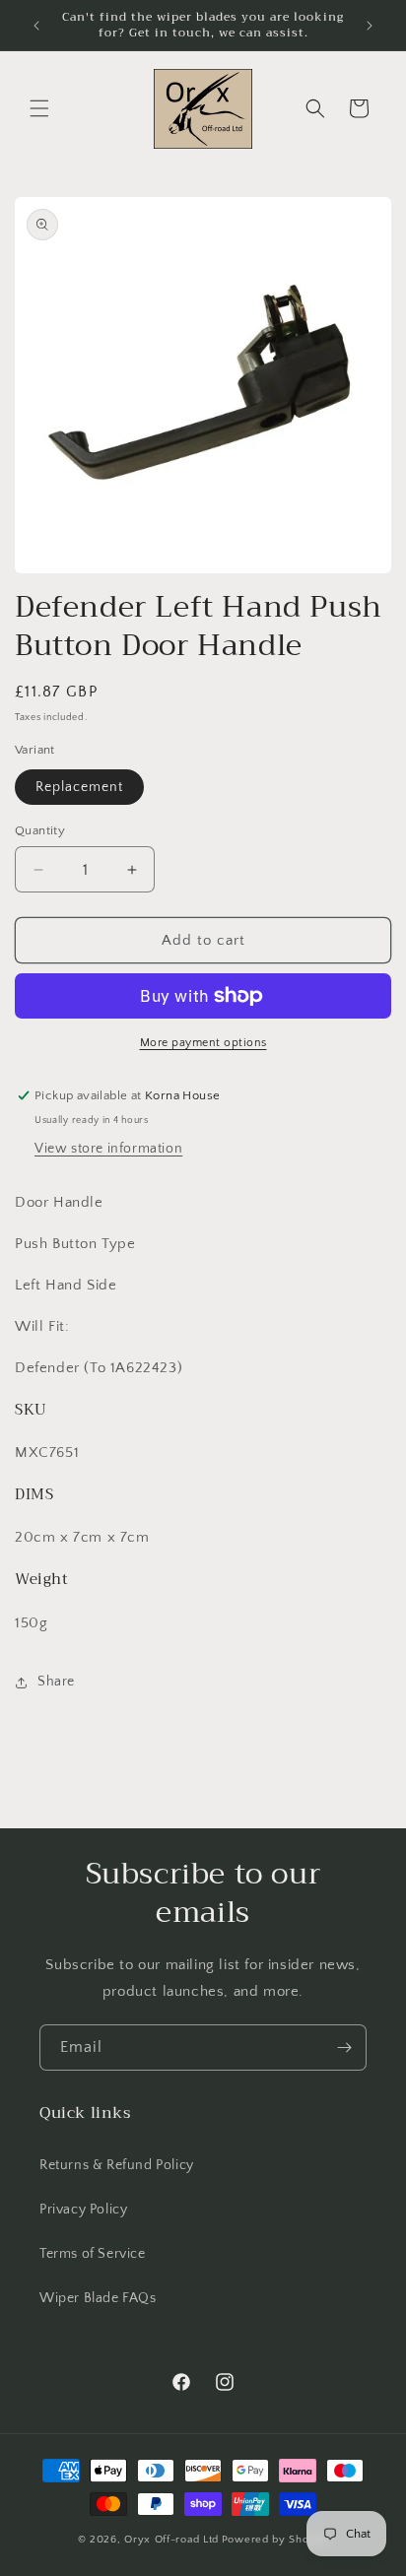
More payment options (203, 1043)
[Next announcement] (370, 26)
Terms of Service (93, 2254)
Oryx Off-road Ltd (171, 2540)
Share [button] (56, 1682)
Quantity (40, 830)
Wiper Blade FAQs (98, 2298)
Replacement (79, 787)
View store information (108, 1149)
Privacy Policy (83, 2210)
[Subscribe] (344, 2048)
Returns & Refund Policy (117, 2165)
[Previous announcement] (36, 26)
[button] (39, 108)
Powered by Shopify (275, 2540)
